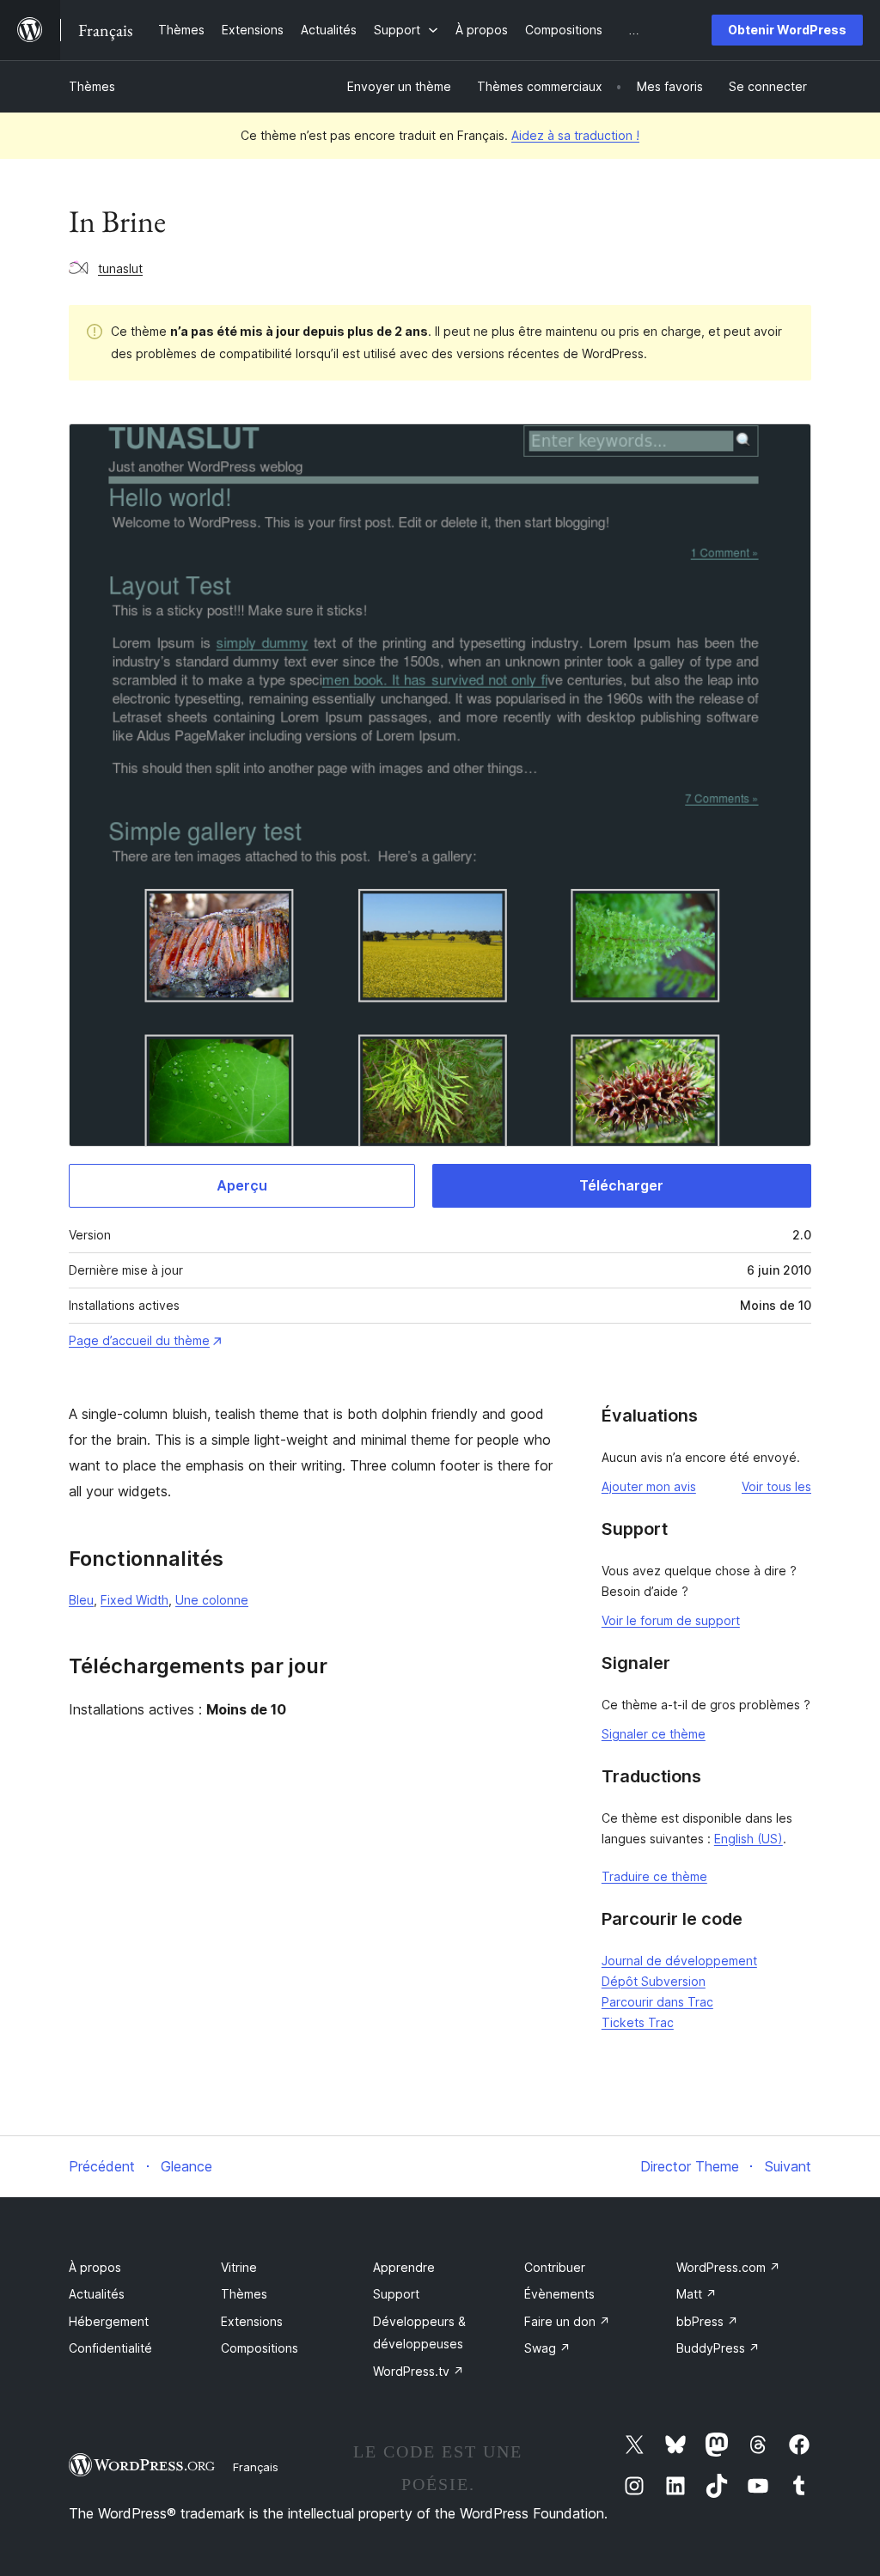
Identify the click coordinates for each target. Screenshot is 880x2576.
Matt (697, 2294)
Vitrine (239, 2267)
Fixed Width (134, 1600)
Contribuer (555, 2267)
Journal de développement (679, 1961)
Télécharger (621, 1185)
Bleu (81, 1600)
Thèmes (92, 86)
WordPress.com (728, 2267)
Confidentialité (110, 2348)
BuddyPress (718, 2348)
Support (396, 2294)
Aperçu (242, 1185)
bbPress (707, 2321)
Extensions (252, 2321)
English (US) (749, 1839)
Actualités (97, 2294)
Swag (547, 2348)
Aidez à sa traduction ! (575, 135)
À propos (95, 2267)
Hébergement (109, 2321)
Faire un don (567, 2321)
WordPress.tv (419, 2371)
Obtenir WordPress (787, 30)
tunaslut (120, 268)
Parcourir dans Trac (657, 2002)
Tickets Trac (638, 2022)
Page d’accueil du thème (139, 1340)
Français (256, 2467)
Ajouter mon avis (649, 1486)
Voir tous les (776, 1486)
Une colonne (212, 1600)
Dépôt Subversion (654, 1981)
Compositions (260, 2348)
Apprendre (404, 2267)
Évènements (559, 2294)
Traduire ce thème (654, 1876)
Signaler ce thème (654, 1734)
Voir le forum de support (671, 1620)
